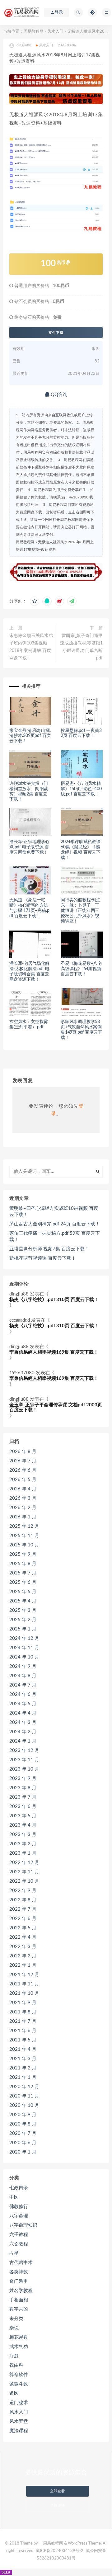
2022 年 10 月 (24, 1881)
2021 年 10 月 (24, 1993)
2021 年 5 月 (23, 2040)
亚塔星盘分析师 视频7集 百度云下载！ (49, 1249)
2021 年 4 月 (23, 2049)
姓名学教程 (21, 2291)
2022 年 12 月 (24, 1863)
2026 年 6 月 (23, 1470)
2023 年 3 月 (23, 1835)
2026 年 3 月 (23, 1498)
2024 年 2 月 (23, 1732)
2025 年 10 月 (24, 1545)
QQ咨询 (58, 395)
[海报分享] (72, 601)
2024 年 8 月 (23, 1676)
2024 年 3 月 (23, 1722)
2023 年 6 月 (23, 1807)
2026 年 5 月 (23, 1480)
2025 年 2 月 (23, 1620)
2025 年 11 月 (24, 1536)
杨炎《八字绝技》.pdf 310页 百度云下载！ (54, 1300)
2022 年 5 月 (23, 1928)
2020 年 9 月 (23, 2115)
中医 (14, 2197)
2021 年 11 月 (24, 1984)
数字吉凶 (19, 2309)
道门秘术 (19, 2403)
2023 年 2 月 (23, 1844)
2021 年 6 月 (23, 2031)
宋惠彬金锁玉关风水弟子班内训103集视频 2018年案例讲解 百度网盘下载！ (31, 647)
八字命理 (19, 2216)
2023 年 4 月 (23, 1825)
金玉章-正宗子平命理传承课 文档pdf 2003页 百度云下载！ (56, 1408)
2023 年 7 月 (23, 1797)
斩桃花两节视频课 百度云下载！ (43, 1258)
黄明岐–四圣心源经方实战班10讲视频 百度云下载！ (54, 1212)
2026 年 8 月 (23, 1452)
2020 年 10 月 (24, 2105)
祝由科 (16, 2365)
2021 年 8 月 (23, 2012)
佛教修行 (19, 2207)
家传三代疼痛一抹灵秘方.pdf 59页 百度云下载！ (55, 1236)
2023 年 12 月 (24, 1750)
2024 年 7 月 (23, 1685)
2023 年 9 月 (23, 1779)
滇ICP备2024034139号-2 (60, 2551)
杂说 (14, 2328)
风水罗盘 (19, 2421)
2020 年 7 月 (23, 2133)
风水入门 (55, 32)
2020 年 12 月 (24, 2087)
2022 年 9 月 (23, 1891)
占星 (14, 2253)
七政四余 (19, 2188)
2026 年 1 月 (23, 1517)
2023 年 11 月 (24, 1760)
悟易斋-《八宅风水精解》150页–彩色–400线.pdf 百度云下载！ (81, 789)
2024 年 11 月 (24, 1648)
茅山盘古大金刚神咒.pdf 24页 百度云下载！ (55, 1224)
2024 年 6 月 (23, 1694)
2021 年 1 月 (23, 2077)
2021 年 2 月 (23, 2068)
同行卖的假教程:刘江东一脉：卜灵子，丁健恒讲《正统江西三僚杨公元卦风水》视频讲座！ (81, 911)
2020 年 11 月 (24, 2096)
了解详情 (58, 2505)
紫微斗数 (19, 2384)
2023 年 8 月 (23, 1788)
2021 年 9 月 (23, 2003)
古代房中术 (21, 2263)
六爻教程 (19, 2244)
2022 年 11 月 (24, 1872)
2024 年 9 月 (23, 1666)
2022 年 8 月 (23, 1900)
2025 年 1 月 (23, 1629)
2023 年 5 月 (23, 1816)
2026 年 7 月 (23, 1461)
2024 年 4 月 (23, 1713)
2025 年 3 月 (23, 1610)
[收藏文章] (35, 601)
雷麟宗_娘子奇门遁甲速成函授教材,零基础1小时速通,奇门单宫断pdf (81, 647)
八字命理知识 (23, 2225)
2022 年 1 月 (23, 1965)
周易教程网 (33, 32)
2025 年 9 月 (23, 1554)
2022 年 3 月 (23, 1947)
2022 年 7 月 (23, 1909)
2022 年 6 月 (23, 1919)
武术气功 (19, 2347)
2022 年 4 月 (23, 1937)
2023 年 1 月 (23, 1853)
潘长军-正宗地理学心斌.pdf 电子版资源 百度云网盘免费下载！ (29, 847)
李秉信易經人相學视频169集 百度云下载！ (54, 1352)
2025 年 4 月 (23, 1601)
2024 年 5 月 (23, 1704)
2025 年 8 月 (23, 1564)
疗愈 (14, 2356)
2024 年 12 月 (24, 1638)
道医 (14, 2393)
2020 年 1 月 (23, 2152)
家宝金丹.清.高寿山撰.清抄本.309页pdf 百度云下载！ (30, 736)
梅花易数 (19, 2337)
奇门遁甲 (19, 2281)
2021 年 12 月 (24, 1975)
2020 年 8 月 (23, 2124)
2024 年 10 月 (24, 1657)
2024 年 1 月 (23, 1741)
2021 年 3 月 (23, 2059)
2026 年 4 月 (23, 1489)
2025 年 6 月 (23, 1582)
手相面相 (19, 2300)
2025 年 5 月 (23, 1592)
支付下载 (56, 333)
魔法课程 (19, 2431)
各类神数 (19, 2272)
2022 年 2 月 (23, 1956)
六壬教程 (19, 2235)
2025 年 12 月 (24, 1526)
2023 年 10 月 (24, 1769)
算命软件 (19, 2375)
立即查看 (58, 2491)
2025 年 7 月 (23, 1573)
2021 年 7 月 (23, 2021)
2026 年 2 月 (23, 1508)
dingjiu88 (19, 1294)
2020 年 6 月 (23, 2143)
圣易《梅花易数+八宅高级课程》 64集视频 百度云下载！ (81, 969)
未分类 (16, 2319)
